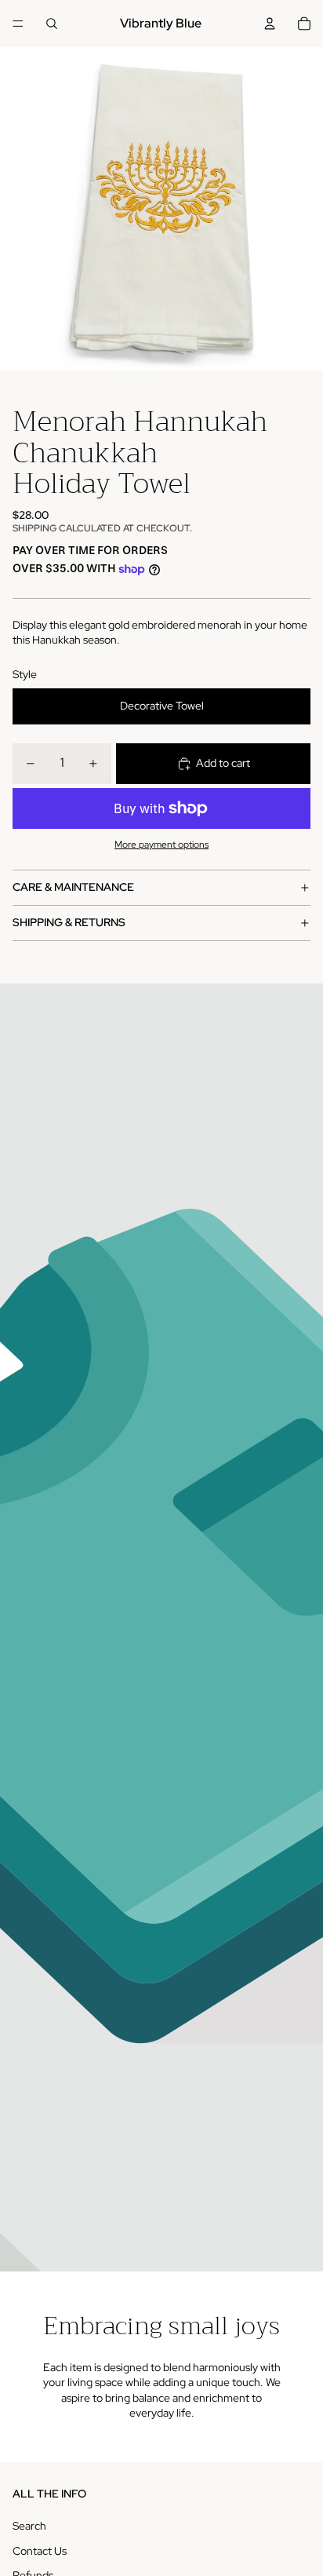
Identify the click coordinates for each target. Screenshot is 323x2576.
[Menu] (18, 24)
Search (29, 2526)
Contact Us (40, 2551)
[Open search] (52, 24)
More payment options (161, 845)
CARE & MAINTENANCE (73, 887)
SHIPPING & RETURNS (69, 922)
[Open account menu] (270, 24)
